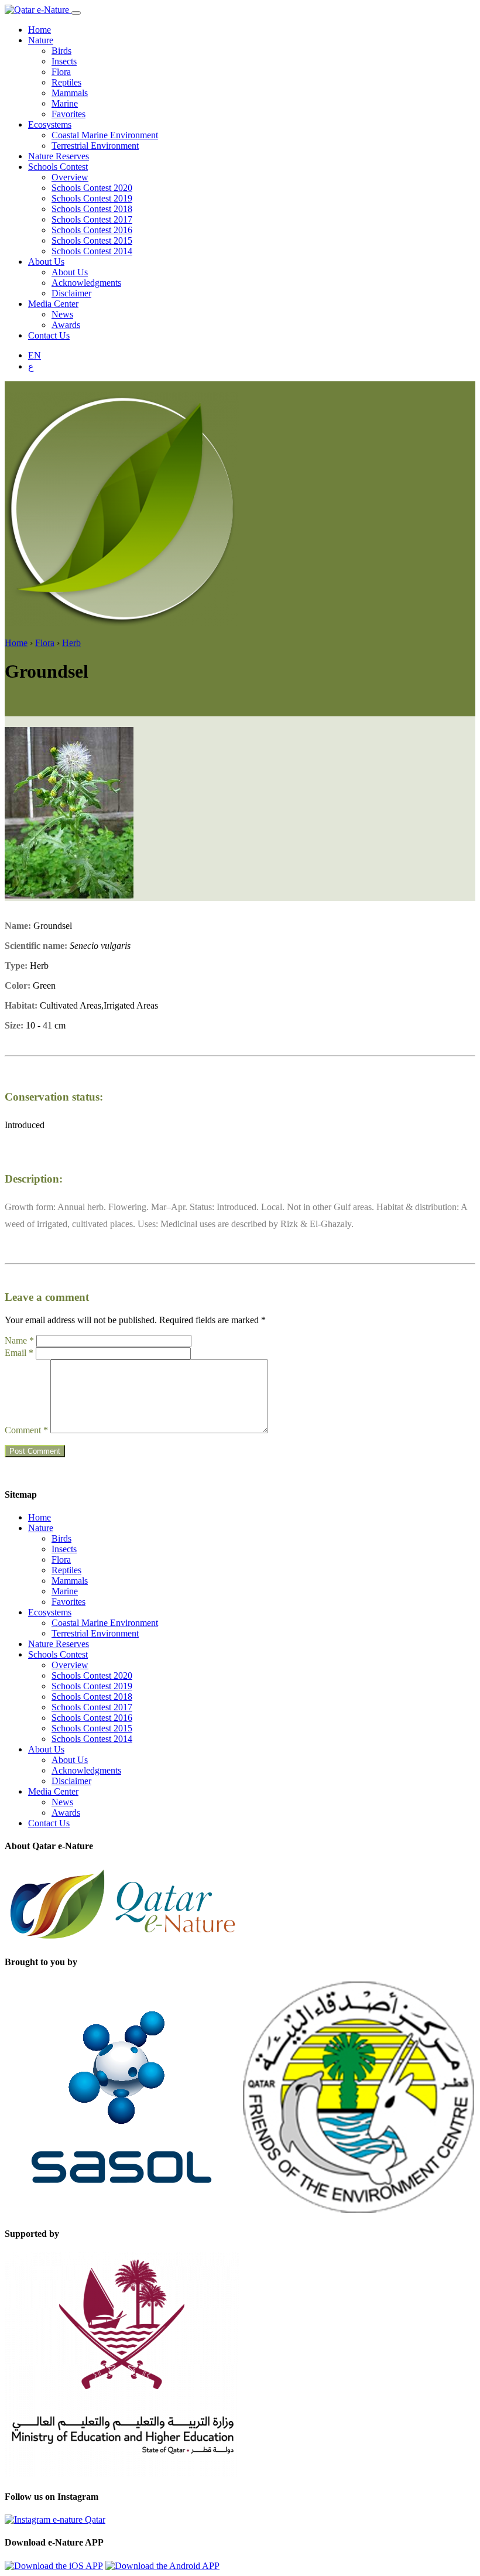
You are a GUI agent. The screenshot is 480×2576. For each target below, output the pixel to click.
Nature (41, 40)
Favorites (68, 114)
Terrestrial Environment (95, 146)
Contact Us (49, 335)
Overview (70, 177)
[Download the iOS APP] (54, 2566)
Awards (66, 325)
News (62, 314)
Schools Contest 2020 (92, 188)
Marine (65, 103)
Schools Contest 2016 (92, 230)
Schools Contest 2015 (92, 240)
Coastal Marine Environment (105, 135)
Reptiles (66, 82)
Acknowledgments (86, 283)
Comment (26, 1430)
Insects (64, 61)
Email (19, 1353)
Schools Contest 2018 (92, 209)
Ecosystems (50, 124)
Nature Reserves (59, 156)
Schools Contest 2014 (92, 251)
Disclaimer (71, 293)
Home (40, 30)
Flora (61, 72)
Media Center (53, 304)
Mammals (70, 93)
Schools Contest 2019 (92, 198)
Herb (71, 643)
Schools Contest (58, 167)
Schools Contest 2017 (92, 219)
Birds (61, 51)
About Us (46, 262)
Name (19, 1340)
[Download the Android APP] (162, 2566)
